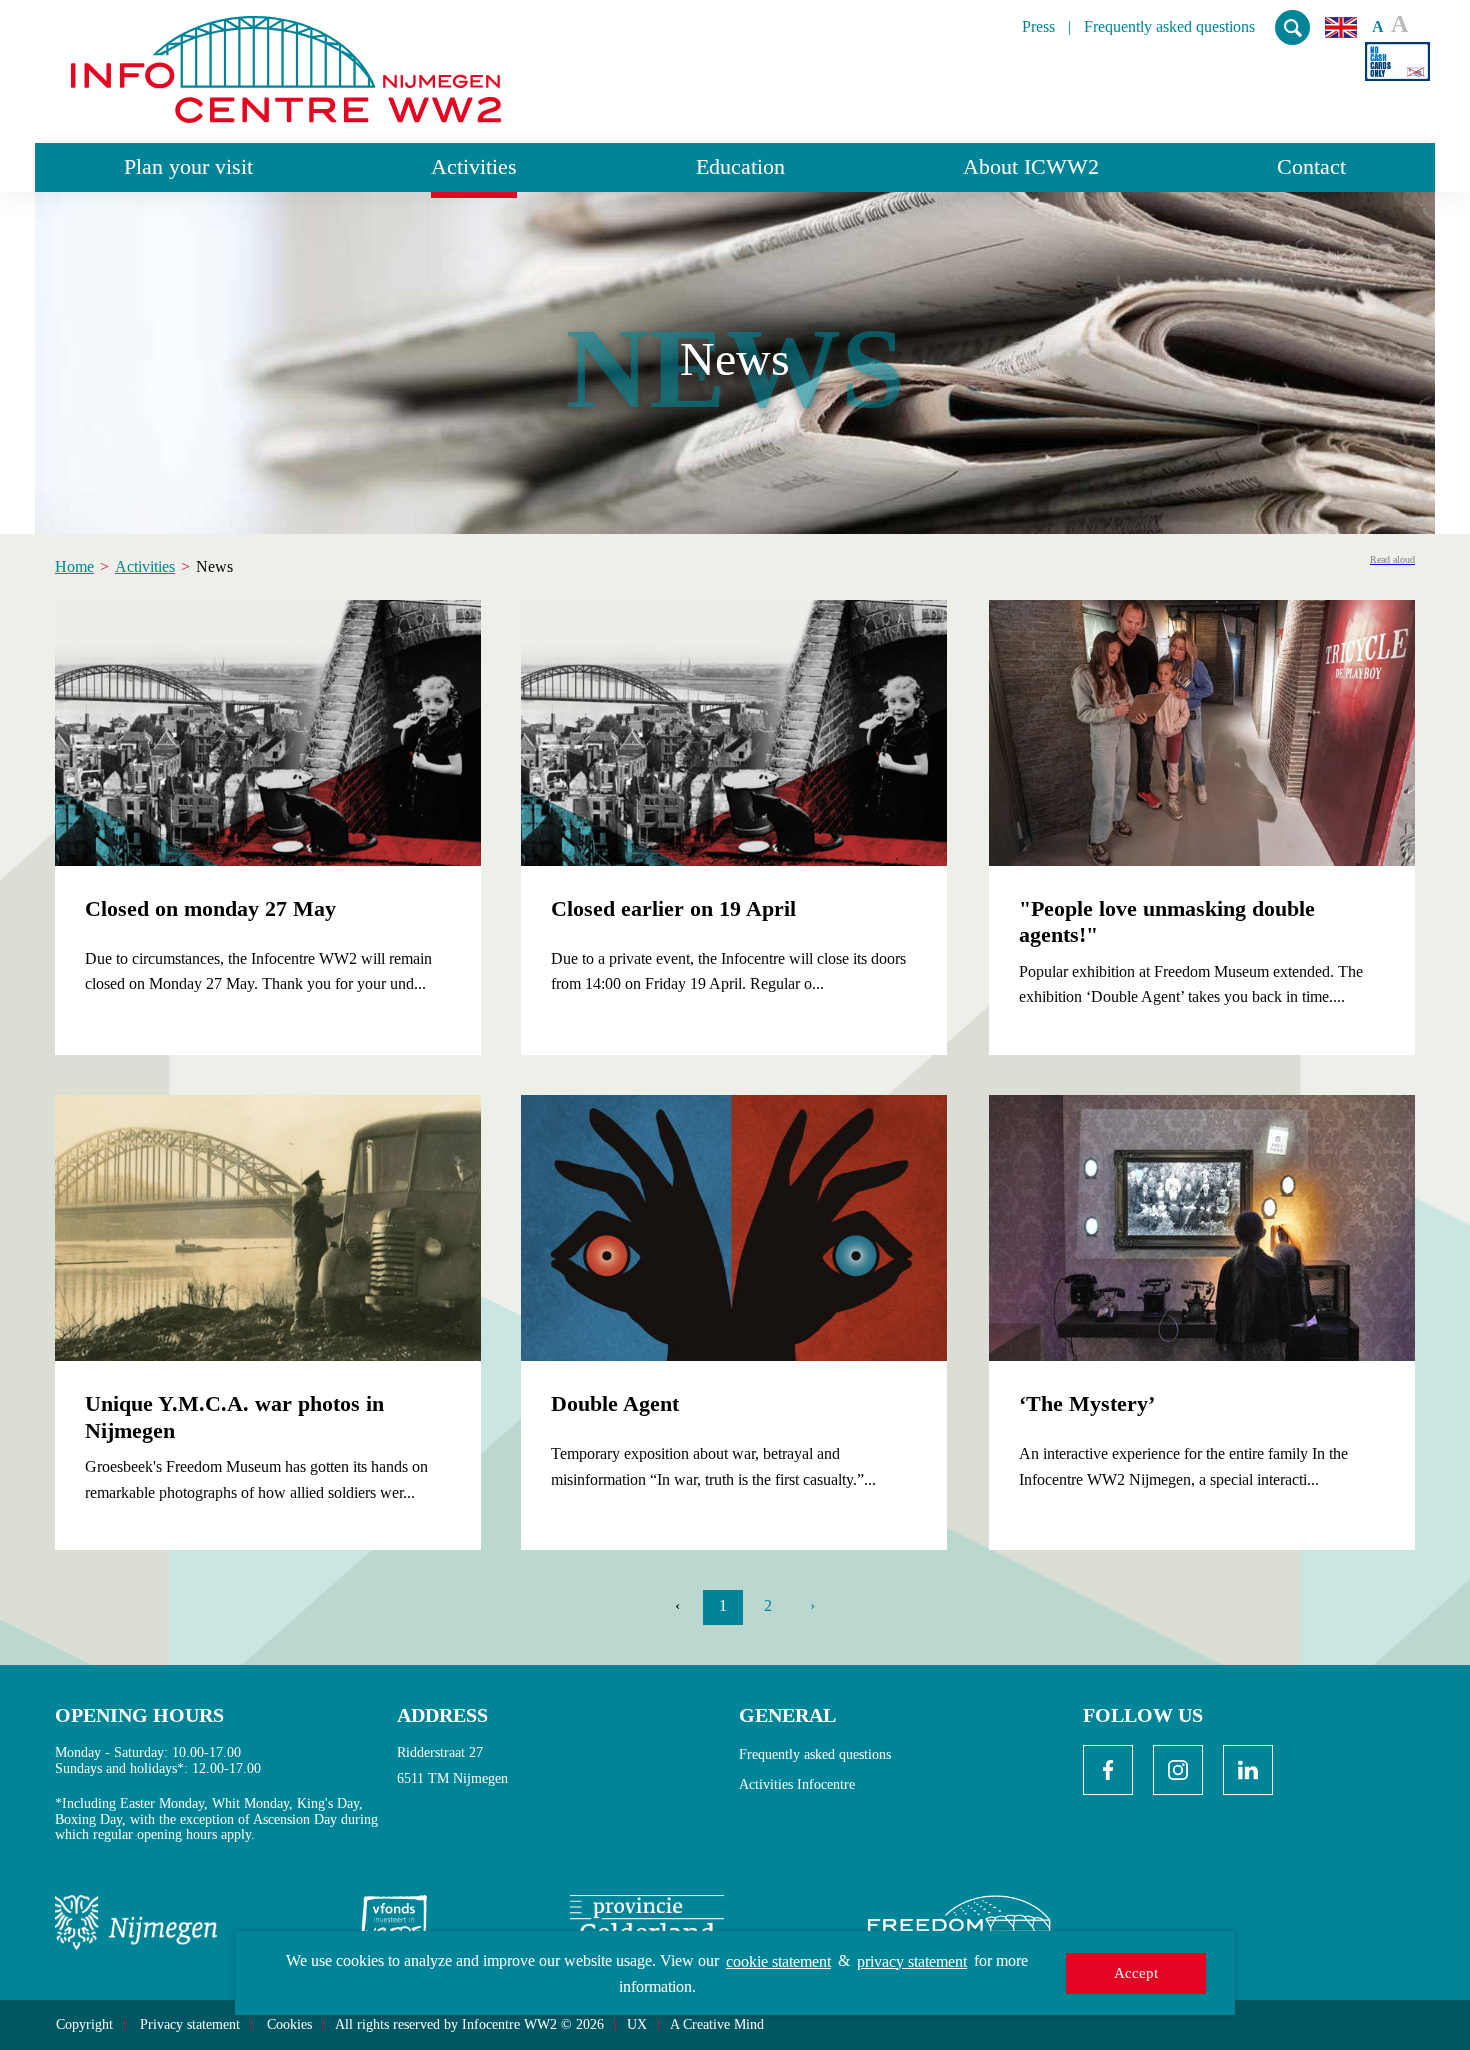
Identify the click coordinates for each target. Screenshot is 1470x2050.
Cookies (289, 2025)
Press (1038, 27)
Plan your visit (188, 166)
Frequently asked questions (1169, 27)
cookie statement (778, 1961)
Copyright (84, 2025)
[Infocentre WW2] (286, 61)
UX (637, 2025)
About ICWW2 (1031, 166)
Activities (474, 166)
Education (740, 166)
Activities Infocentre (797, 1784)
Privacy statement (190, 2025)
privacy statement (912, 1961)
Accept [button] (1136, 1973)
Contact (1311, 166)
